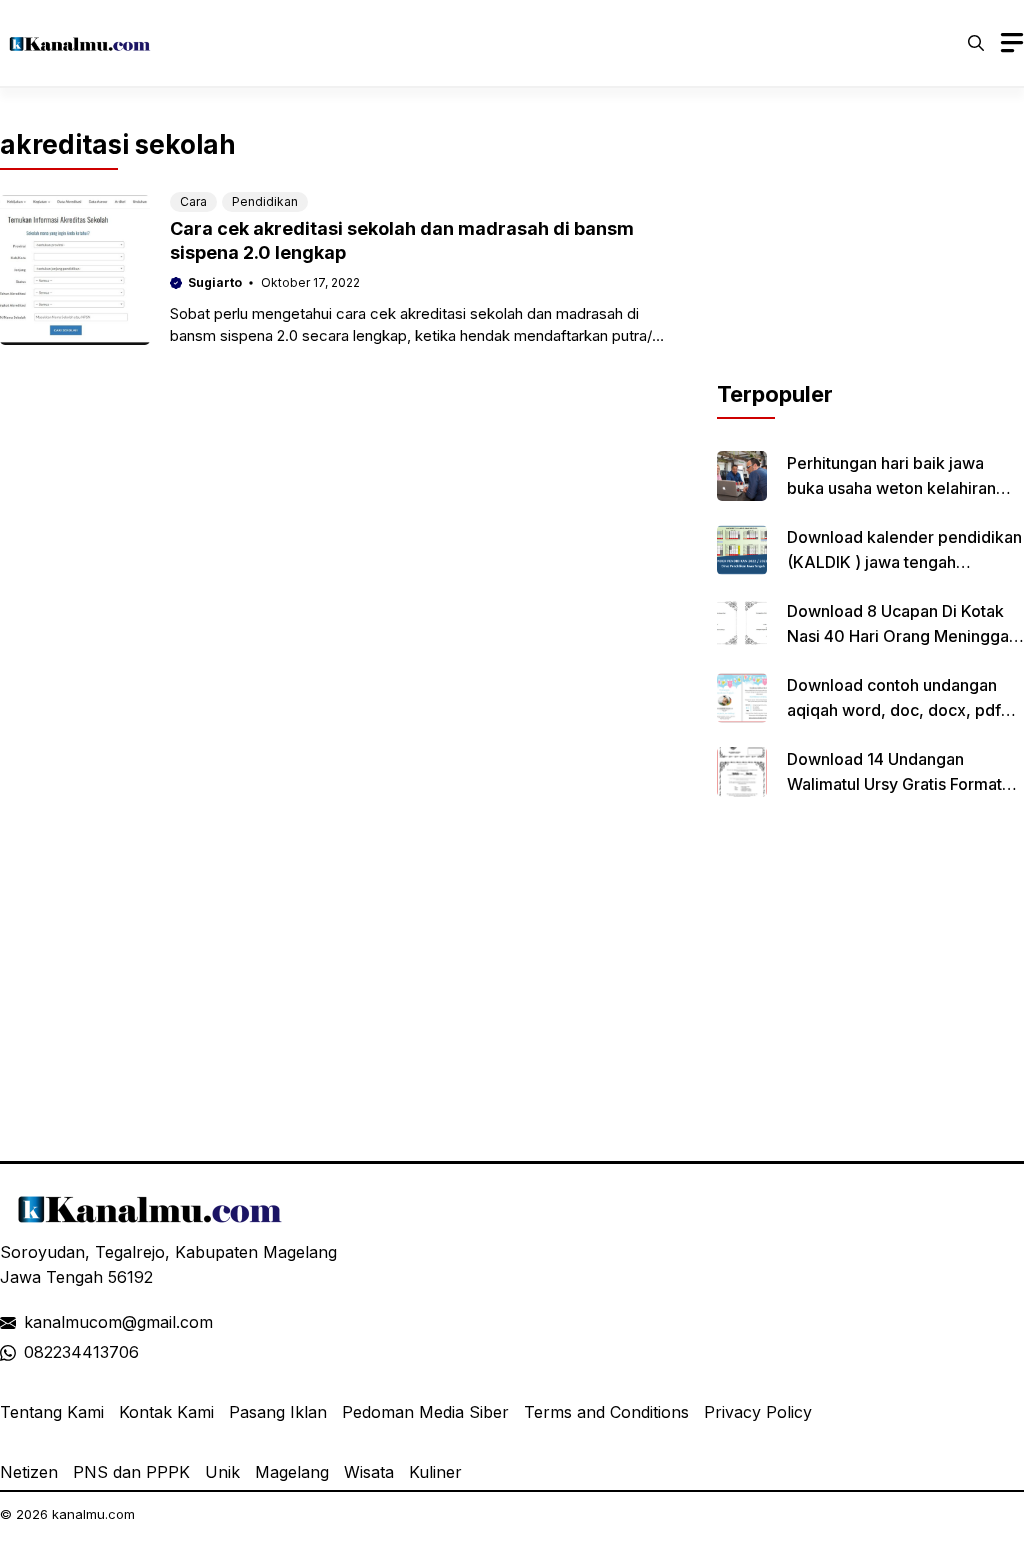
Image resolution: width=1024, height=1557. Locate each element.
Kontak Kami (166, 1412)
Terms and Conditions (606, 1412)
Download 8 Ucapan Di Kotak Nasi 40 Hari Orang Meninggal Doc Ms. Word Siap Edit (900, 636)
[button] (976, 43)
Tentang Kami (52, 1412)
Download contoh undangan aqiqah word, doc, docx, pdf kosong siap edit (894, 710)
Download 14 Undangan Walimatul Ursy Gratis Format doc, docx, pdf (894, 784)
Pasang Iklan (278, 1412)
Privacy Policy (758, 1412)
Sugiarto (215, 282)
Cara (193, 201)
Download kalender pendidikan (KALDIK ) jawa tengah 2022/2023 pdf (904, 562)
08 (34, 1352)
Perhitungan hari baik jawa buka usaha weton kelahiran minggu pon (891, 488)
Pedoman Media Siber (425, 1412)
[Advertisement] (870, 253)
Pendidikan (265, 201)
